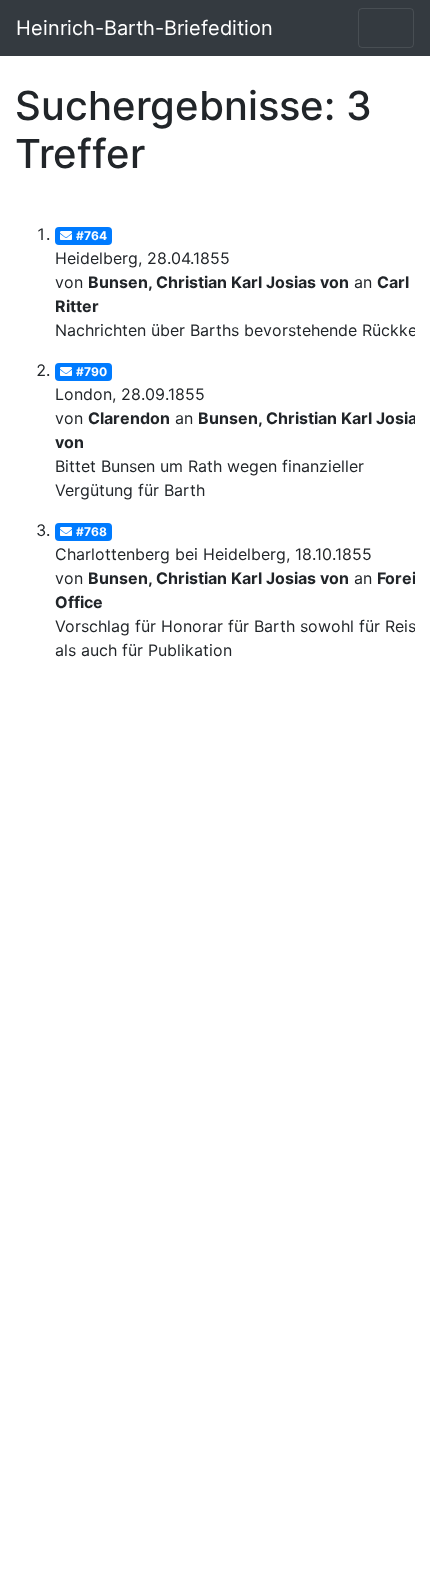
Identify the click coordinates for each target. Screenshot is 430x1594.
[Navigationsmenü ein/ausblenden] (386, 28)
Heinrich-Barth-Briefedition (144, 28)
